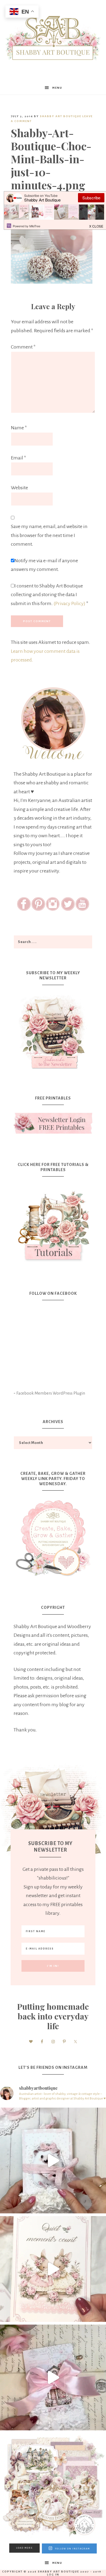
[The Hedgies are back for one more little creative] (53, 2160)
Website (19, 488)
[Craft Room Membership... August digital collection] (53, 2486)
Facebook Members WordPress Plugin (51, 1393)
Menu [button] (57, 88)
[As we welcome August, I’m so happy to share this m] (53, 2269)
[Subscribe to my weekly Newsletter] (53, 1070)
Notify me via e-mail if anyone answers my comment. (44, 565)
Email (18, 458)
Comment (23, 347)
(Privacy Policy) (69, 603)
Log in (53, 2575)
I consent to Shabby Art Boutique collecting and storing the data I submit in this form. (50, 595)
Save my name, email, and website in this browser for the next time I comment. (49, 535)
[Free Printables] (53, 1123)
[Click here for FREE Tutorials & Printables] (53, 1223)
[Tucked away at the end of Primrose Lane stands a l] (53, 2377)
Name (19, 428)
